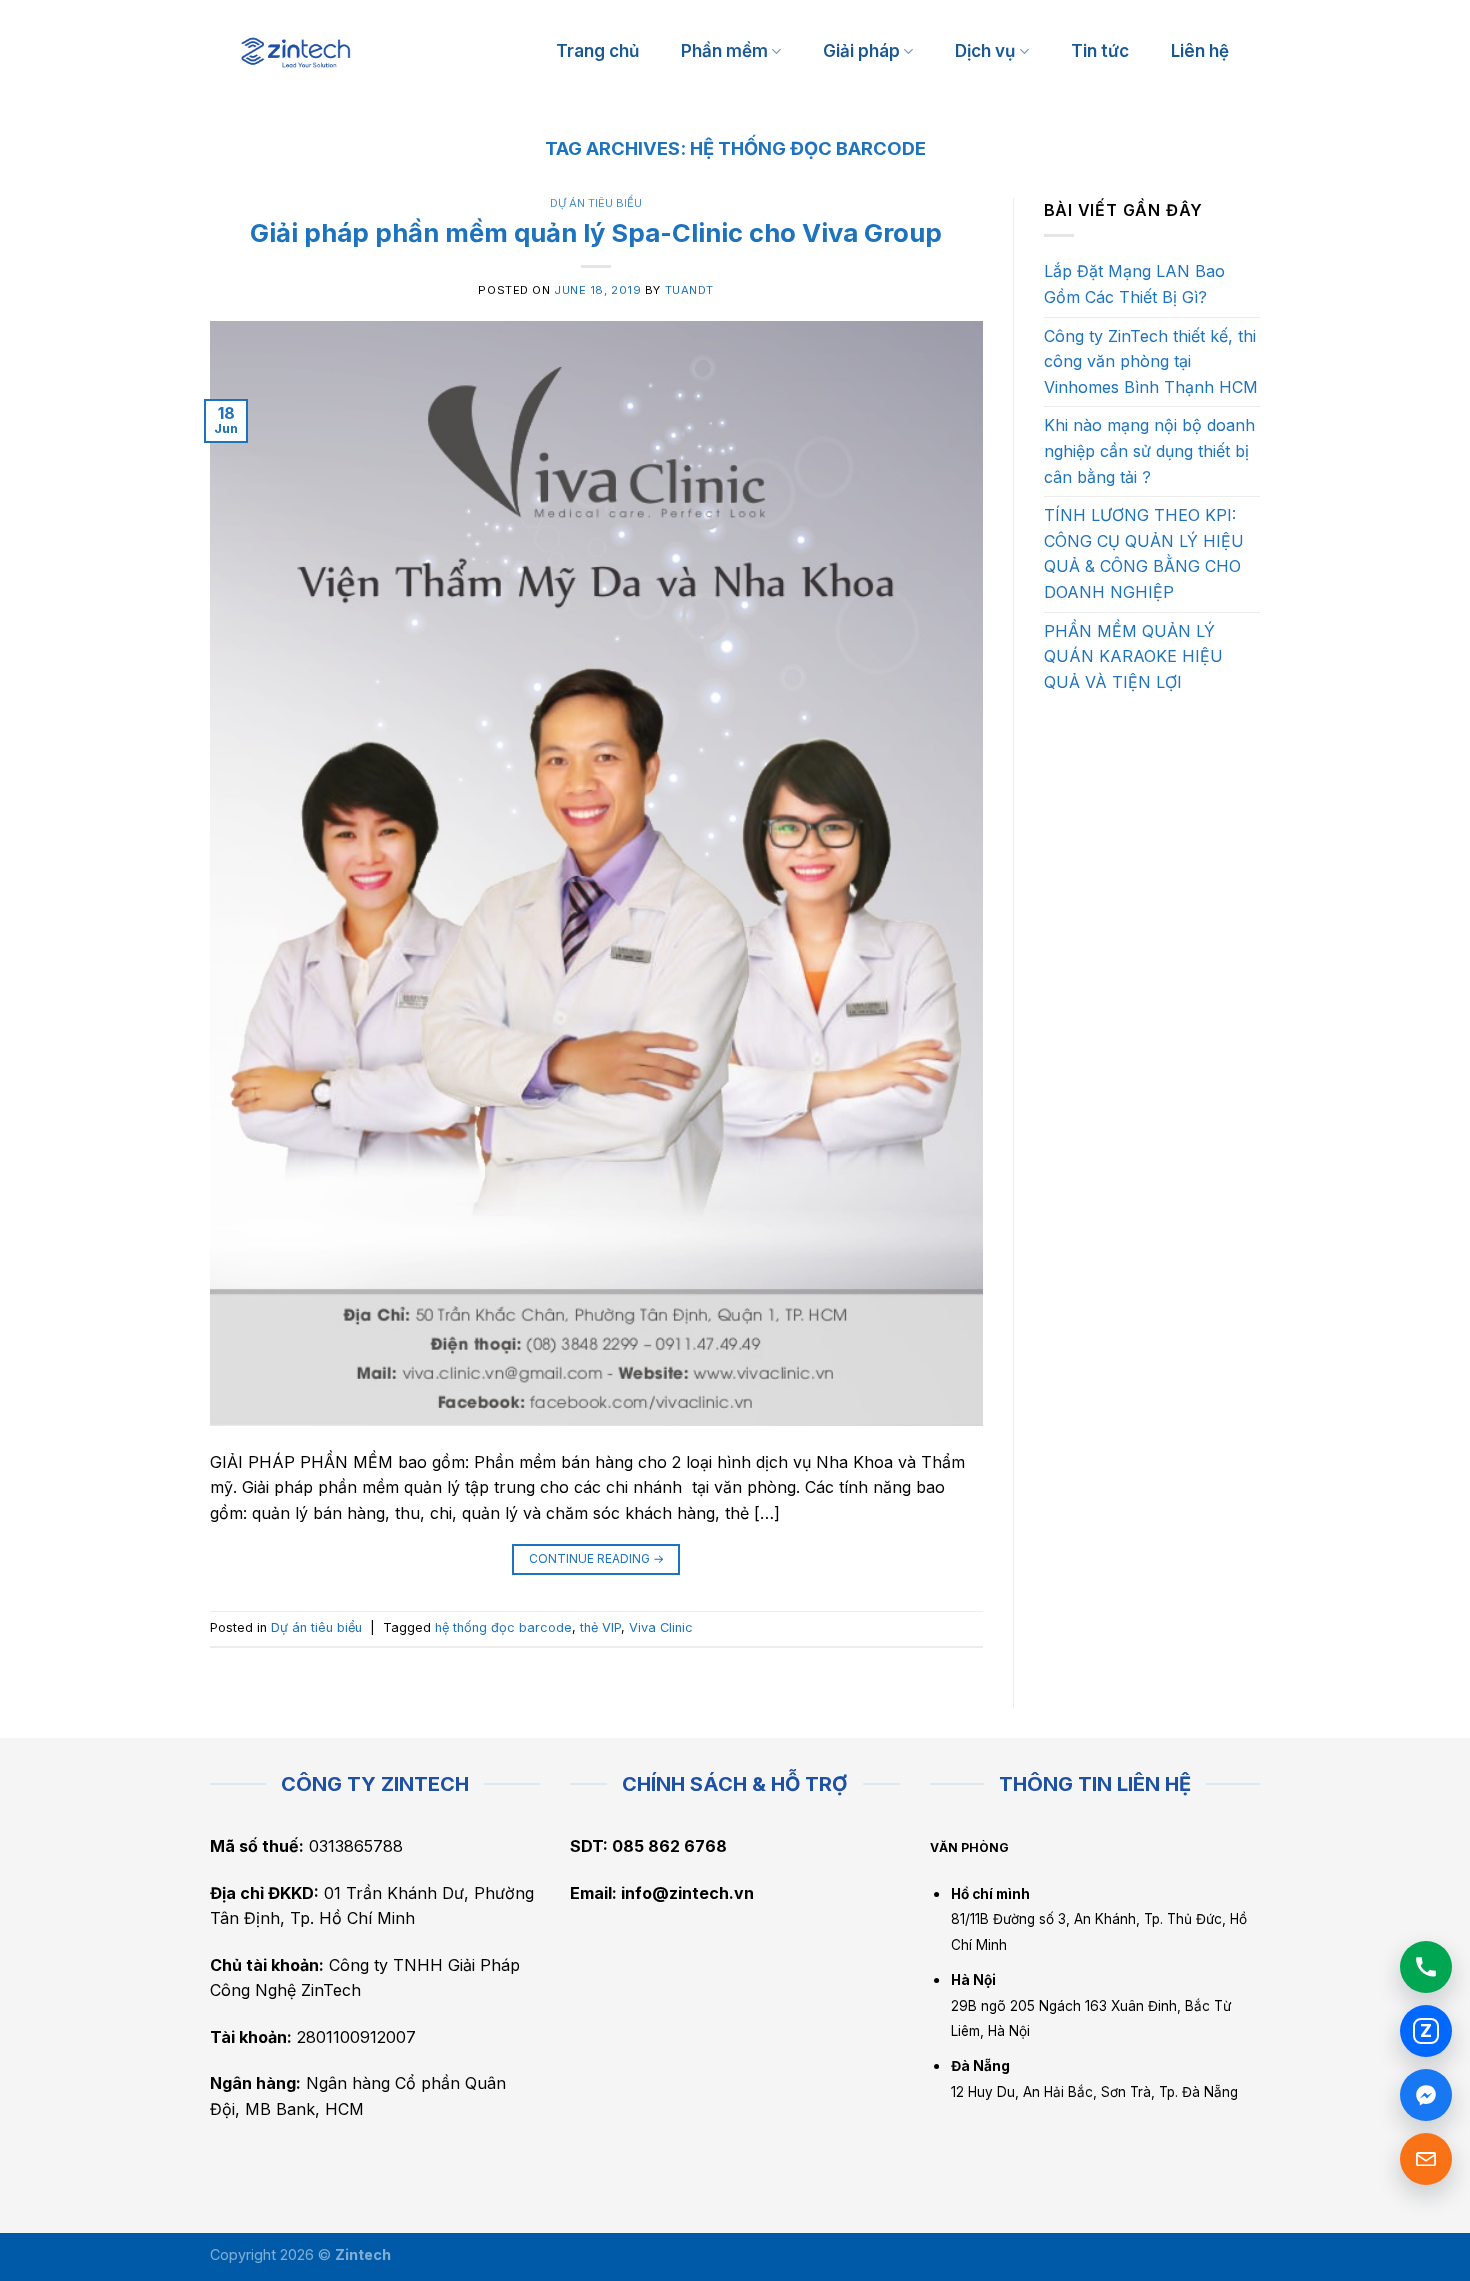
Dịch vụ (985, 51)
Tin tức (1100, 51)
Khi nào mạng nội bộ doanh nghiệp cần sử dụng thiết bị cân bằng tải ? (1149, 450)
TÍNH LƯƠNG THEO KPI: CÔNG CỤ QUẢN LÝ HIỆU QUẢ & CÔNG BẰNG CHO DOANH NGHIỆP (1144, 553)
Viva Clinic (661, 1627)
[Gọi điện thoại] (1426, 1967)
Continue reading (596, 1558)
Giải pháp (861, 51)
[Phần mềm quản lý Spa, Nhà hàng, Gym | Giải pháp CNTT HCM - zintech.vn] (295, 52)
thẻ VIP (600, 1627)
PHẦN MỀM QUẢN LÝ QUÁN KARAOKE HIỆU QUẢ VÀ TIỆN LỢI (1133, 656)
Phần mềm (724, 51)
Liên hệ (1200, 51)
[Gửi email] (1426, 2159)
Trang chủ (597, 51)
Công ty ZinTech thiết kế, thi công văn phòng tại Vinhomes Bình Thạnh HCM (1151, 361)
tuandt (689, 290)
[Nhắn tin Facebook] (1426, 2095)
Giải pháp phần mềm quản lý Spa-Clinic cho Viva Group (596, 232)
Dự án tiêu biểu (596, 203)
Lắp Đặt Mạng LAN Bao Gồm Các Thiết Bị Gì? (1134, 284)
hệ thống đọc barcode (503, 1627)
